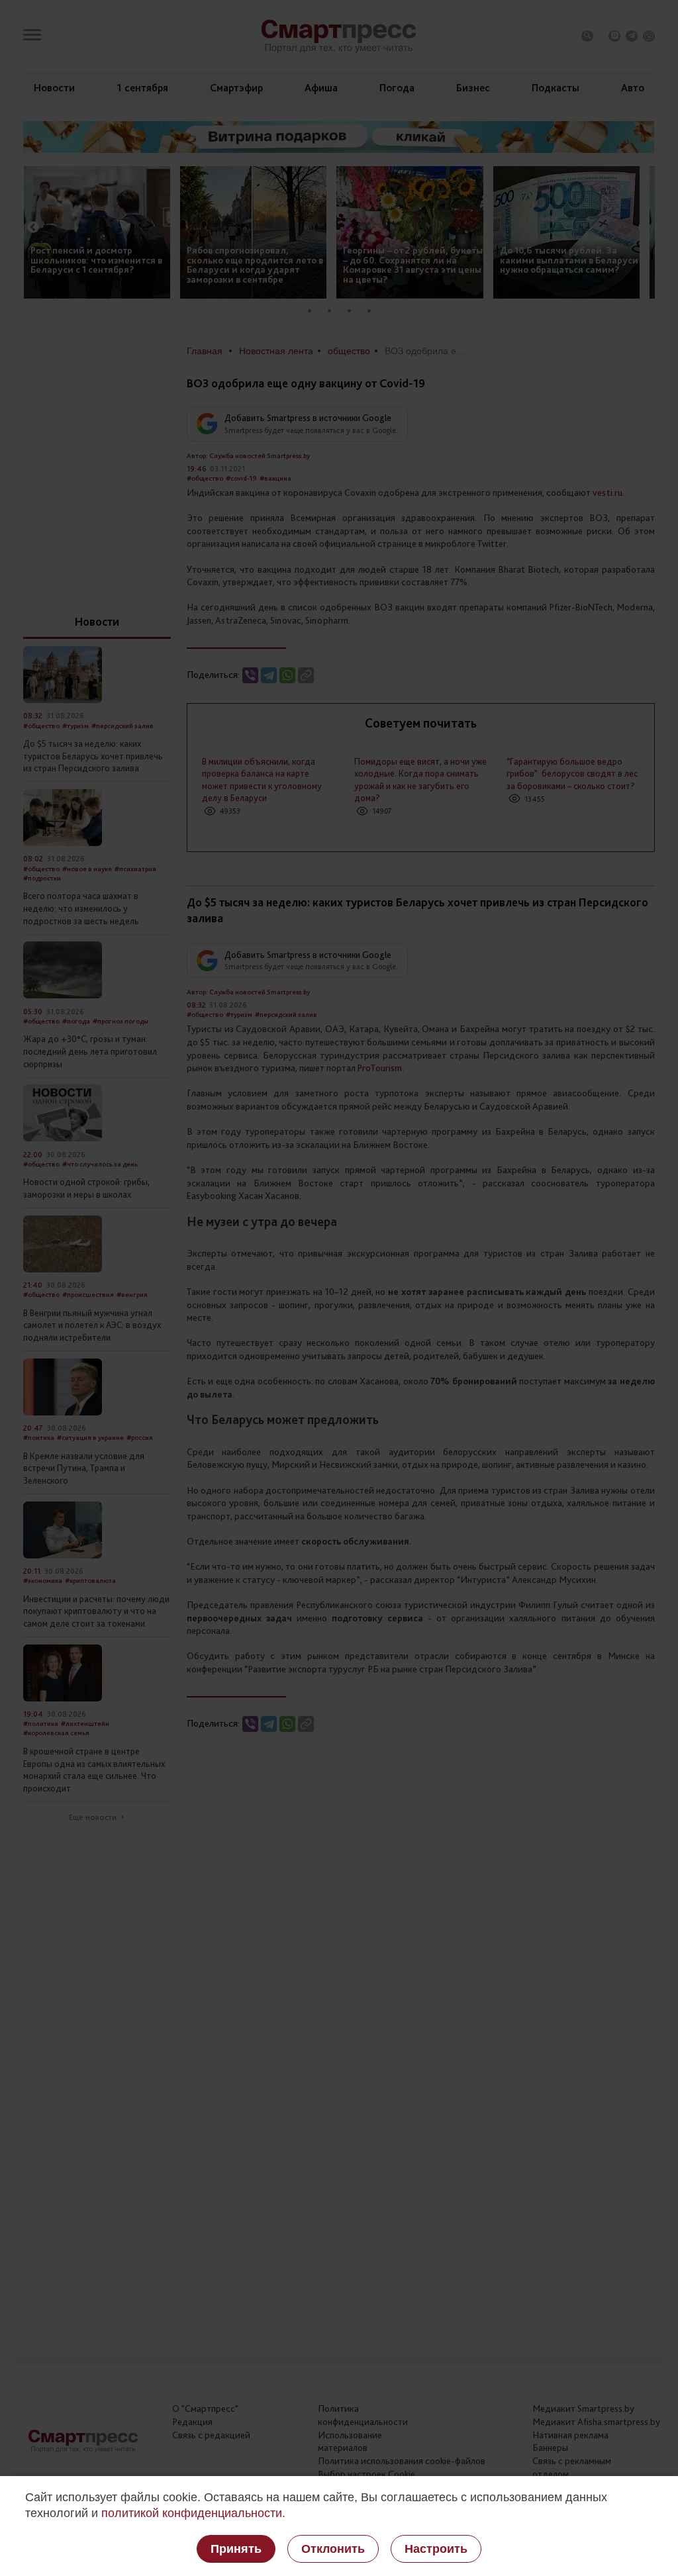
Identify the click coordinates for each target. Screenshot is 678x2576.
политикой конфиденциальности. (193, 2513)
